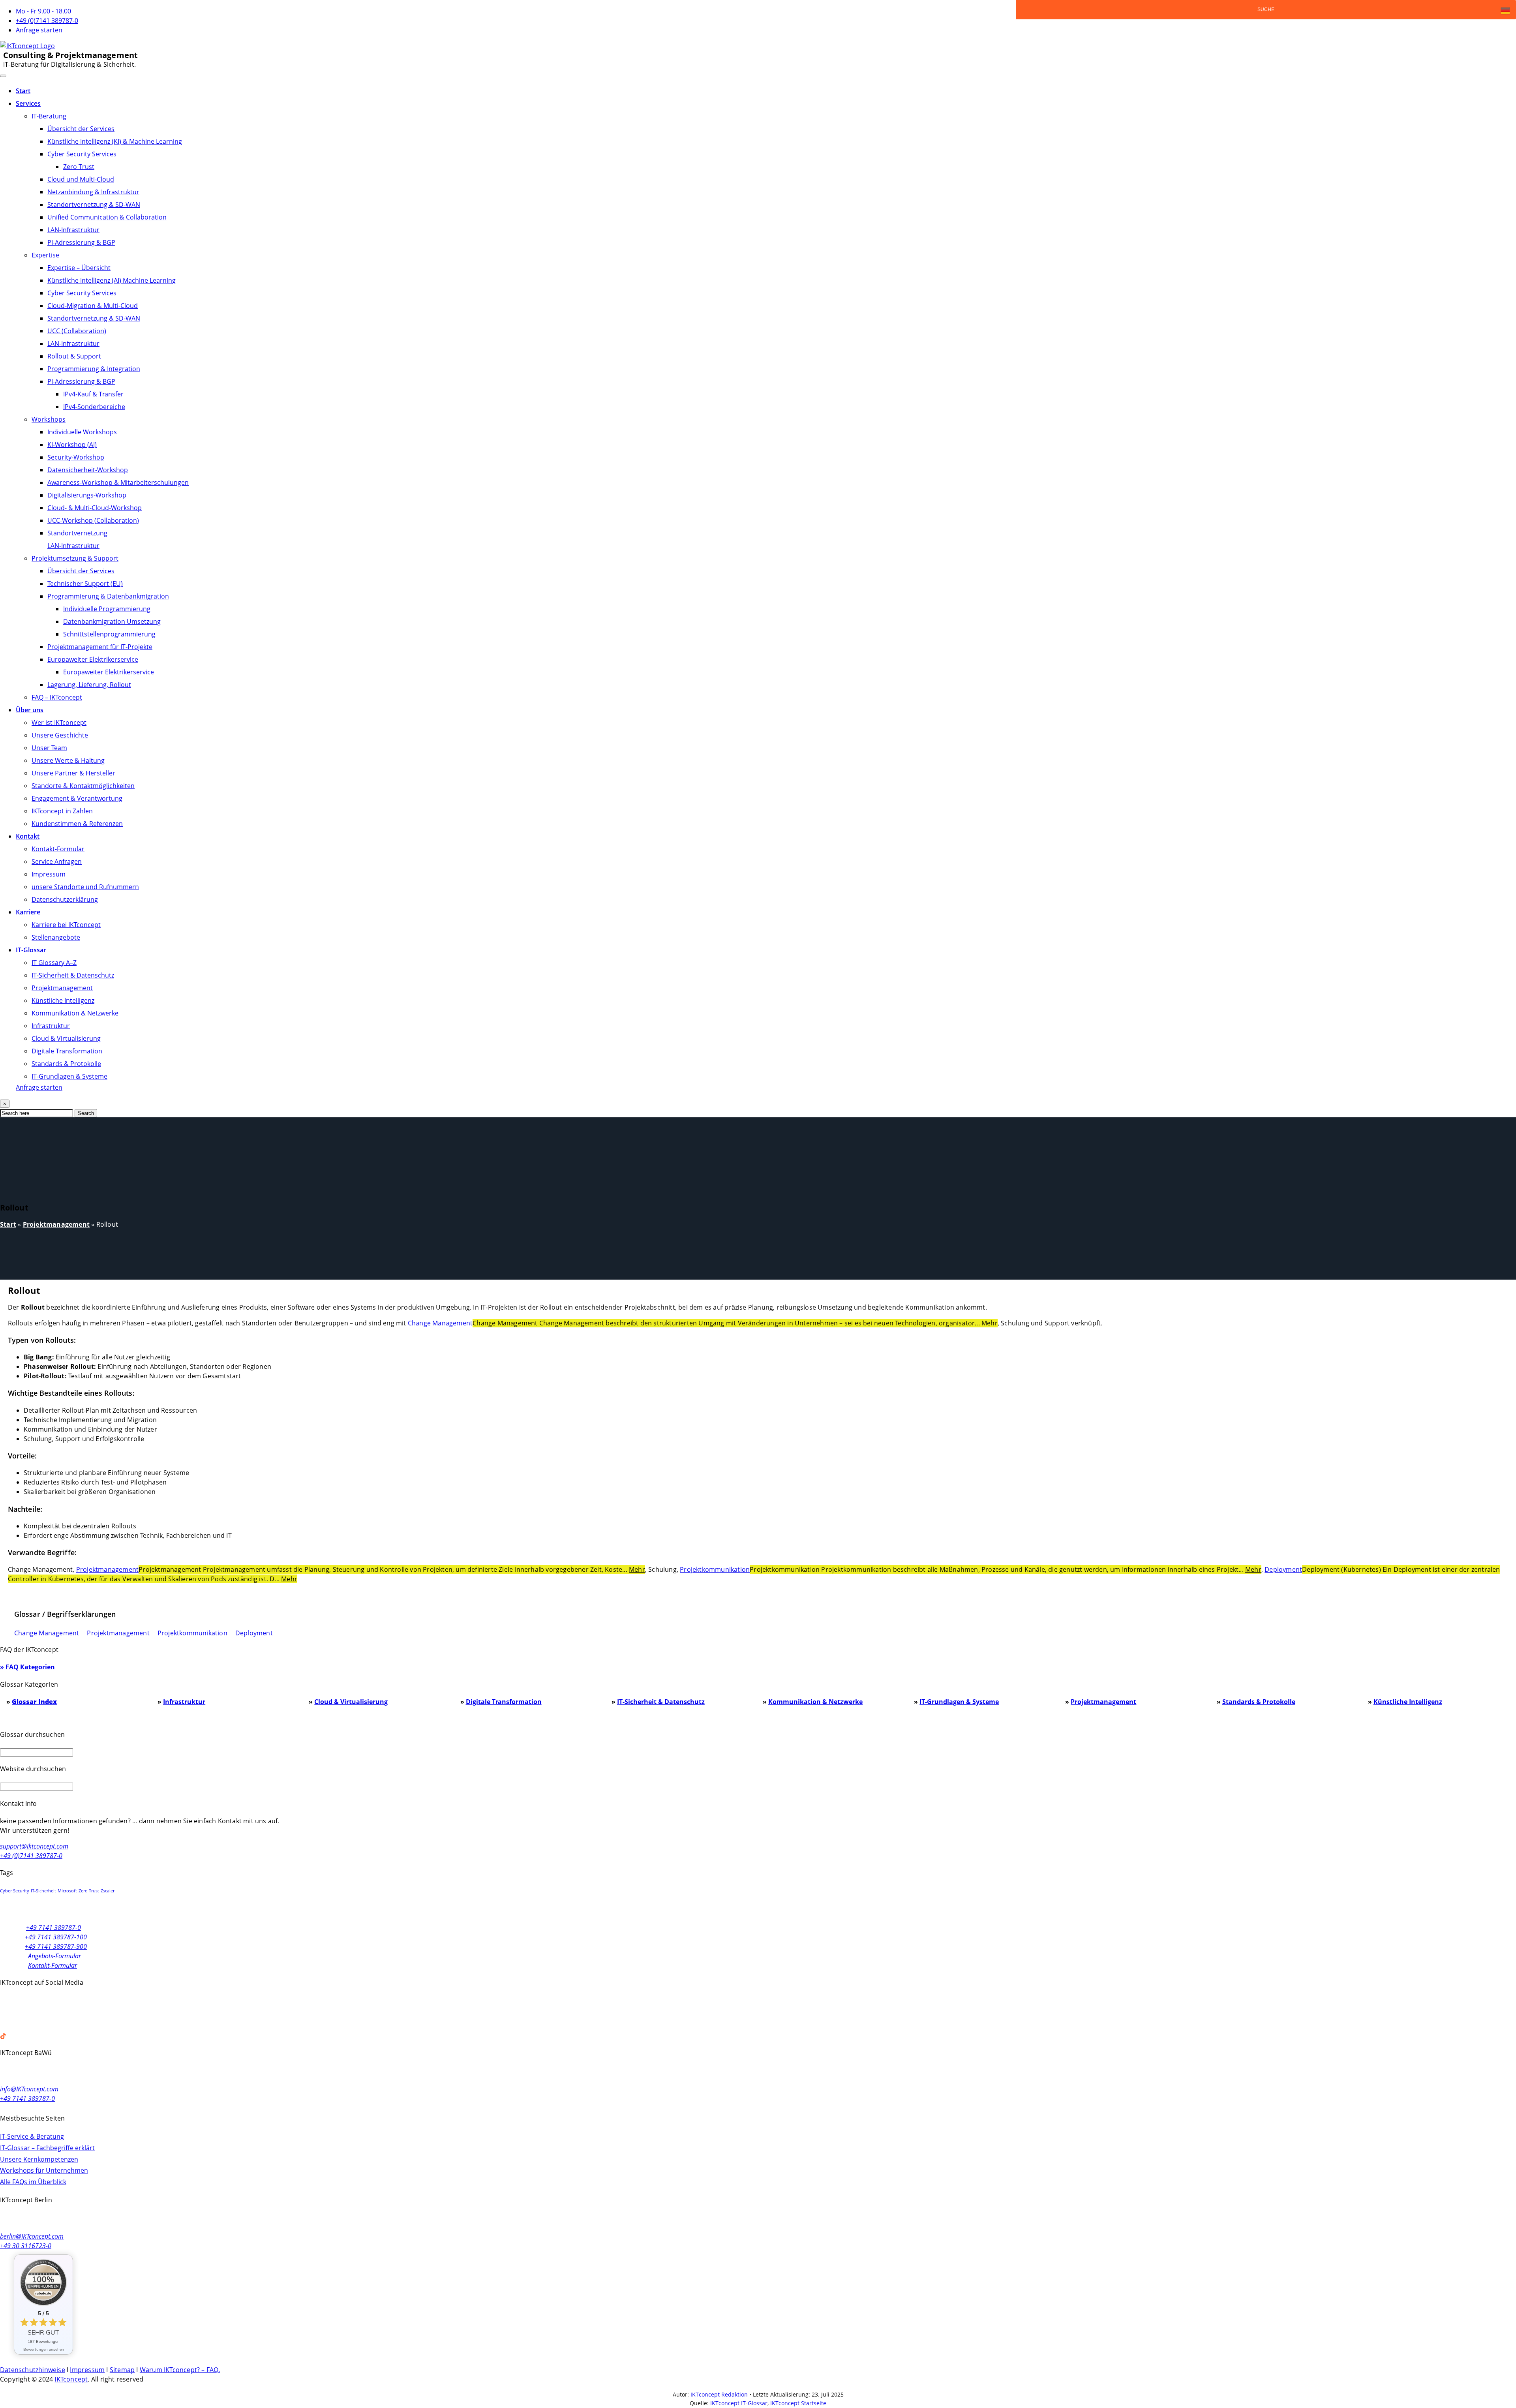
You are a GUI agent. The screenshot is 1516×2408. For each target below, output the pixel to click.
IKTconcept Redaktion (719, 2394)
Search (86, 1113)
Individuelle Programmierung (107, 609)
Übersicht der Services (81, 129)
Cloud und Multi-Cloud (81, 179)
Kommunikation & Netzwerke (75, 1013)
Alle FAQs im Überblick (33, 2182)
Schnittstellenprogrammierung (109, 634)
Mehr (990, 1323)
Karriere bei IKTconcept (66, 925)
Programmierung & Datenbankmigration (108, 596)
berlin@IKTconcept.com (32, 2236)
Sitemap (122, 2370)
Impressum (49, 874)
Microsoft (67, 1891)
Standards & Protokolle (66, 1064)
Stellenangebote (56, 937)
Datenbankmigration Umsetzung (112, 621)
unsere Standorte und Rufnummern (85, 887)
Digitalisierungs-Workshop (87, 495)
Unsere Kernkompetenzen (39, 2159)
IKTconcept (71, 2379)
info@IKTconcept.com (29, 2089)
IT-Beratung (49, 116)
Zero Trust (79, 167)
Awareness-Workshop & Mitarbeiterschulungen (118, 482)
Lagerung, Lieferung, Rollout (89, 685)
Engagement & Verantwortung (77, 798)
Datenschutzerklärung (65, 899)
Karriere (28, 912)
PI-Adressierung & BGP (81, 242)
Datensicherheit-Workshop (88, 470)
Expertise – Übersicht (79, 268)
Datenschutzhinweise (33, 2370)
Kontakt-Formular (58, 849)
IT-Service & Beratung (32, 2136)
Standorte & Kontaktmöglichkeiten (83, 786)
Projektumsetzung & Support (75, 558)
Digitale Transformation (67, 1051)
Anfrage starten (39, 30)
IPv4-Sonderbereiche (94, 407)
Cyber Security (15, 1891)
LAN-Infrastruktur (73, 230)
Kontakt (28, 836)
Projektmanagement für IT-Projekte (100, 647)
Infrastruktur (51, 1026)
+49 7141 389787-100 (56, 1937)
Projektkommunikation (715, 1569)
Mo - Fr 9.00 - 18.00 (43, 11)
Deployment (1283, 1569)
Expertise (45, 255)
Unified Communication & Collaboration (107, 217)
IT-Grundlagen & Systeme (69, 1076)
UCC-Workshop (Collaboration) (93, 520)
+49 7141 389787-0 (53, 1928)
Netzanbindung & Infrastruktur (93, 192)
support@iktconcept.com (34, 1846)
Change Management (440, 1323)
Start (23, 91)
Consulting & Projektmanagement (70, 55)
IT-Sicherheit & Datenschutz (73, 975)
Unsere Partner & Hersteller (73, 773)
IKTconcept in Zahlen (62, 811)
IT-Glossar (31, 950)
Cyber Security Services (82, 154)
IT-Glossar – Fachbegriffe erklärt (47, 2148)
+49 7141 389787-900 (56, 1946)
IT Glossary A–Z (54, 963)
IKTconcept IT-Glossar (739, 2403)
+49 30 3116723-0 (26, 2246)
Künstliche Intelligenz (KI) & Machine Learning (115, 141)
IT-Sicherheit (43, 1891)
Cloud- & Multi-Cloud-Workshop (95, 508)
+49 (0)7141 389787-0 (47, 21)
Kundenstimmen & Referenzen (77, 824)
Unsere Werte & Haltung (68, 760)
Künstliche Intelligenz (63, 1000)
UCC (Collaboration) (77, 331)
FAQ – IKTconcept (57, 697)
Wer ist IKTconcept (59, 723)
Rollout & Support (74, 356)
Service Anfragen (57, 861)
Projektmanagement (62, 988)
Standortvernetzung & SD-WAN (94, 205)
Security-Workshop (76, 457)
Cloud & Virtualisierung (66, 1038)
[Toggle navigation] (3, 76)
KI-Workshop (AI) (72, 445)
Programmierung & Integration (94, 369)
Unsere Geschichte (60, 735)
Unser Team (49, 748)
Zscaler (108, 1891)
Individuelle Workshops (82, 432)
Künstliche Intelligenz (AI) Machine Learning (112, 280)
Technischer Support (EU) (85, 584)
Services (28, 103)
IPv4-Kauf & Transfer (93, 394)
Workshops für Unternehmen (44, 2170)
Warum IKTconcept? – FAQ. (180, 2370)
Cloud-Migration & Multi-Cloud (93, 306)
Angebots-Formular (54, 1956)
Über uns (30, 710)
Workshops (49, 419)
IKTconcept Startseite (798, 2403)
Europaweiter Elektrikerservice (93, 659)
